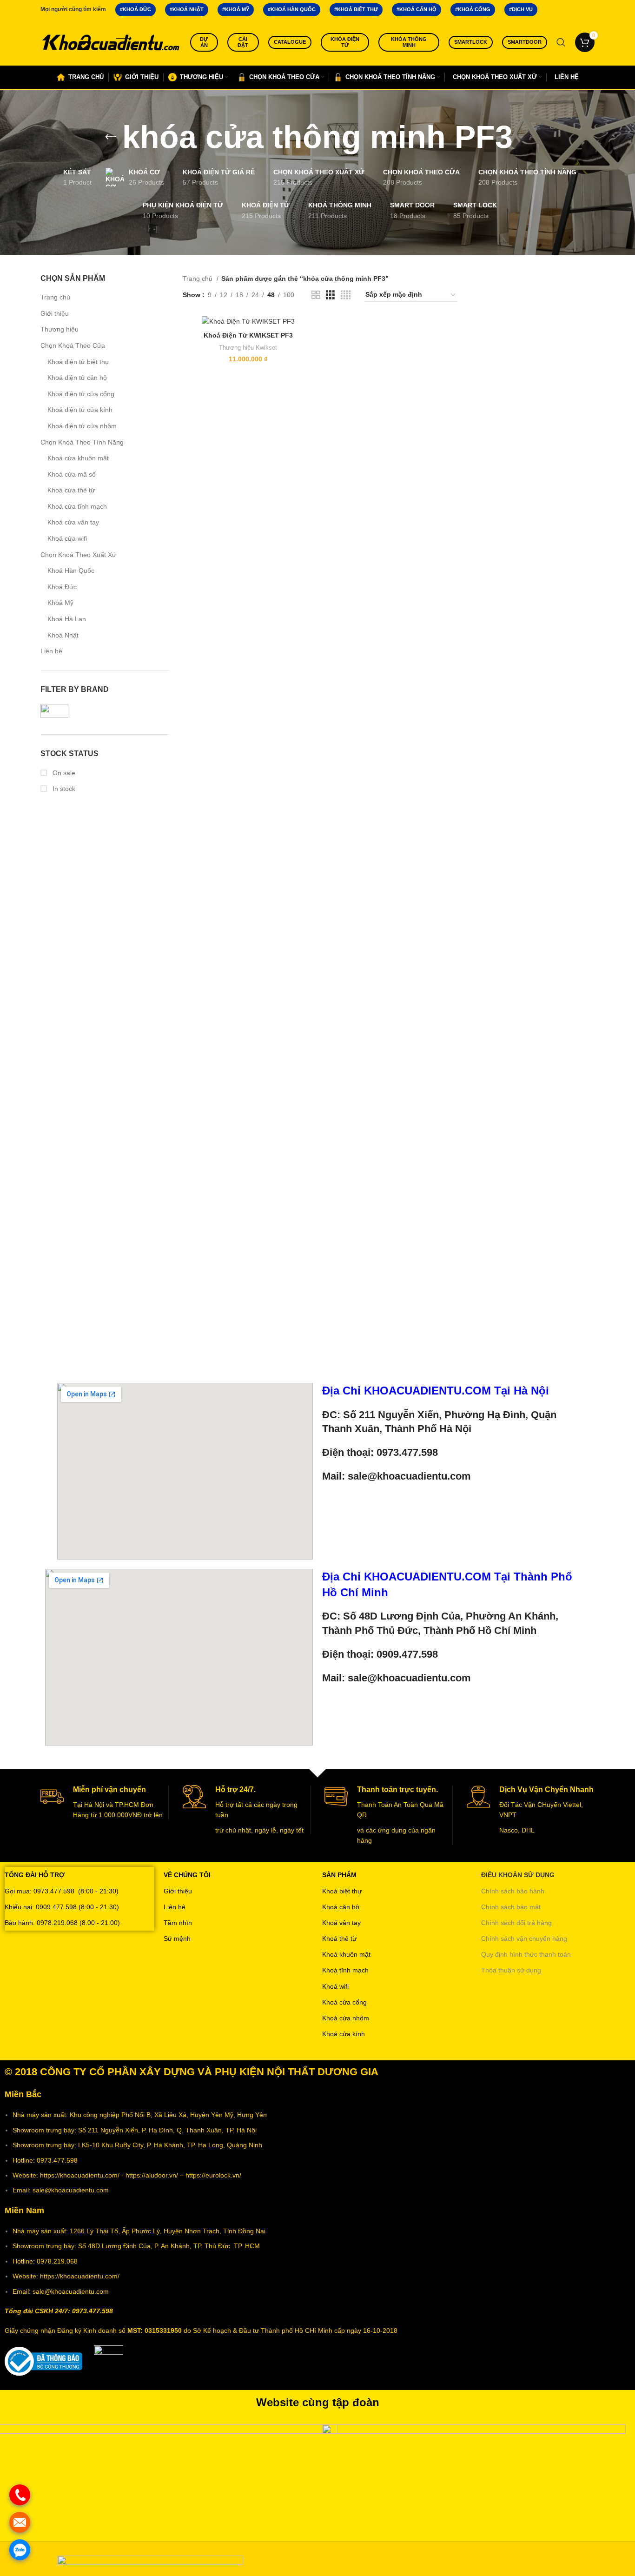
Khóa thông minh (409, 42)
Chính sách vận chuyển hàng (524, 1939)
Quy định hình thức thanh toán (526, 1954)
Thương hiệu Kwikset (248, 348)
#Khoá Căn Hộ (417, 9)
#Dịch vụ (521, 9)
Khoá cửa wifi (67, 538)
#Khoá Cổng (473, 9)
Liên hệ (51, 651)
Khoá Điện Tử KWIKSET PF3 (248, 335)
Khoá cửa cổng (344, 2002)
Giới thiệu (55, 313)
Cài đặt (243, 42)
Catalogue (290, 42)
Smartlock (471, 42)
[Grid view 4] (346, 295)
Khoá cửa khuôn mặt (78, 458)
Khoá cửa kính (344, 2034)
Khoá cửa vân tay (73, 522)
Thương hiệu (60, 329)
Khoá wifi (335, 1986)
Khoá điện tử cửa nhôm (82, 426)
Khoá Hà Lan (67, 619)
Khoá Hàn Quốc (71, 571)
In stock (63, 789)
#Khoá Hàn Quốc (292, 9)
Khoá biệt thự (342, 1891)
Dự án (204, 42)
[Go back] (111, 137)
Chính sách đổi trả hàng (516, 1923)
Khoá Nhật (63, 635)
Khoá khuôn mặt (346, 1954)
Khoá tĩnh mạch (345, 1970)
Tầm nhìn (178, 1923)
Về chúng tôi (187, 1875)
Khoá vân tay (341, 1923)
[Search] (561, 42)
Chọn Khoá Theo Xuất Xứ (78, 555)
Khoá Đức (62, 587)
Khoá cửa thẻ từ (71, 490)
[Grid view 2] (316, 295)
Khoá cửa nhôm (346, 2018)
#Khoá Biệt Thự (356, 9)
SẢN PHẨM (339, 1875)
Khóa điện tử (345, 42)
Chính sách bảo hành (513, 1891)
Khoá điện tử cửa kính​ (80, 410)
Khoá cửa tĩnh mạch (77, 506)
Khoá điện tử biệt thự (78, 362)
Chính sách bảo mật (511, 1907)
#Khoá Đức (136, 9)
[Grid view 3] (330, 295)
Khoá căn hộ (341, 1907)
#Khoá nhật (187, 9)
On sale (63, 773)
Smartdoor (525, 42)
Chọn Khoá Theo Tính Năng (82, 442)
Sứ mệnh (177, 1939)
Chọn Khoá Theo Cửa (73, 345)
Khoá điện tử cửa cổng (81, 394)
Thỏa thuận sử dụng (511, 1970)
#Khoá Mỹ (236, 9)
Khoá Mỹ (60, 603)
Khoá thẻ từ (339, 1939)
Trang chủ (55, 297)
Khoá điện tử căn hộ (77, 378)
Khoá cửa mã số (72, 474)
